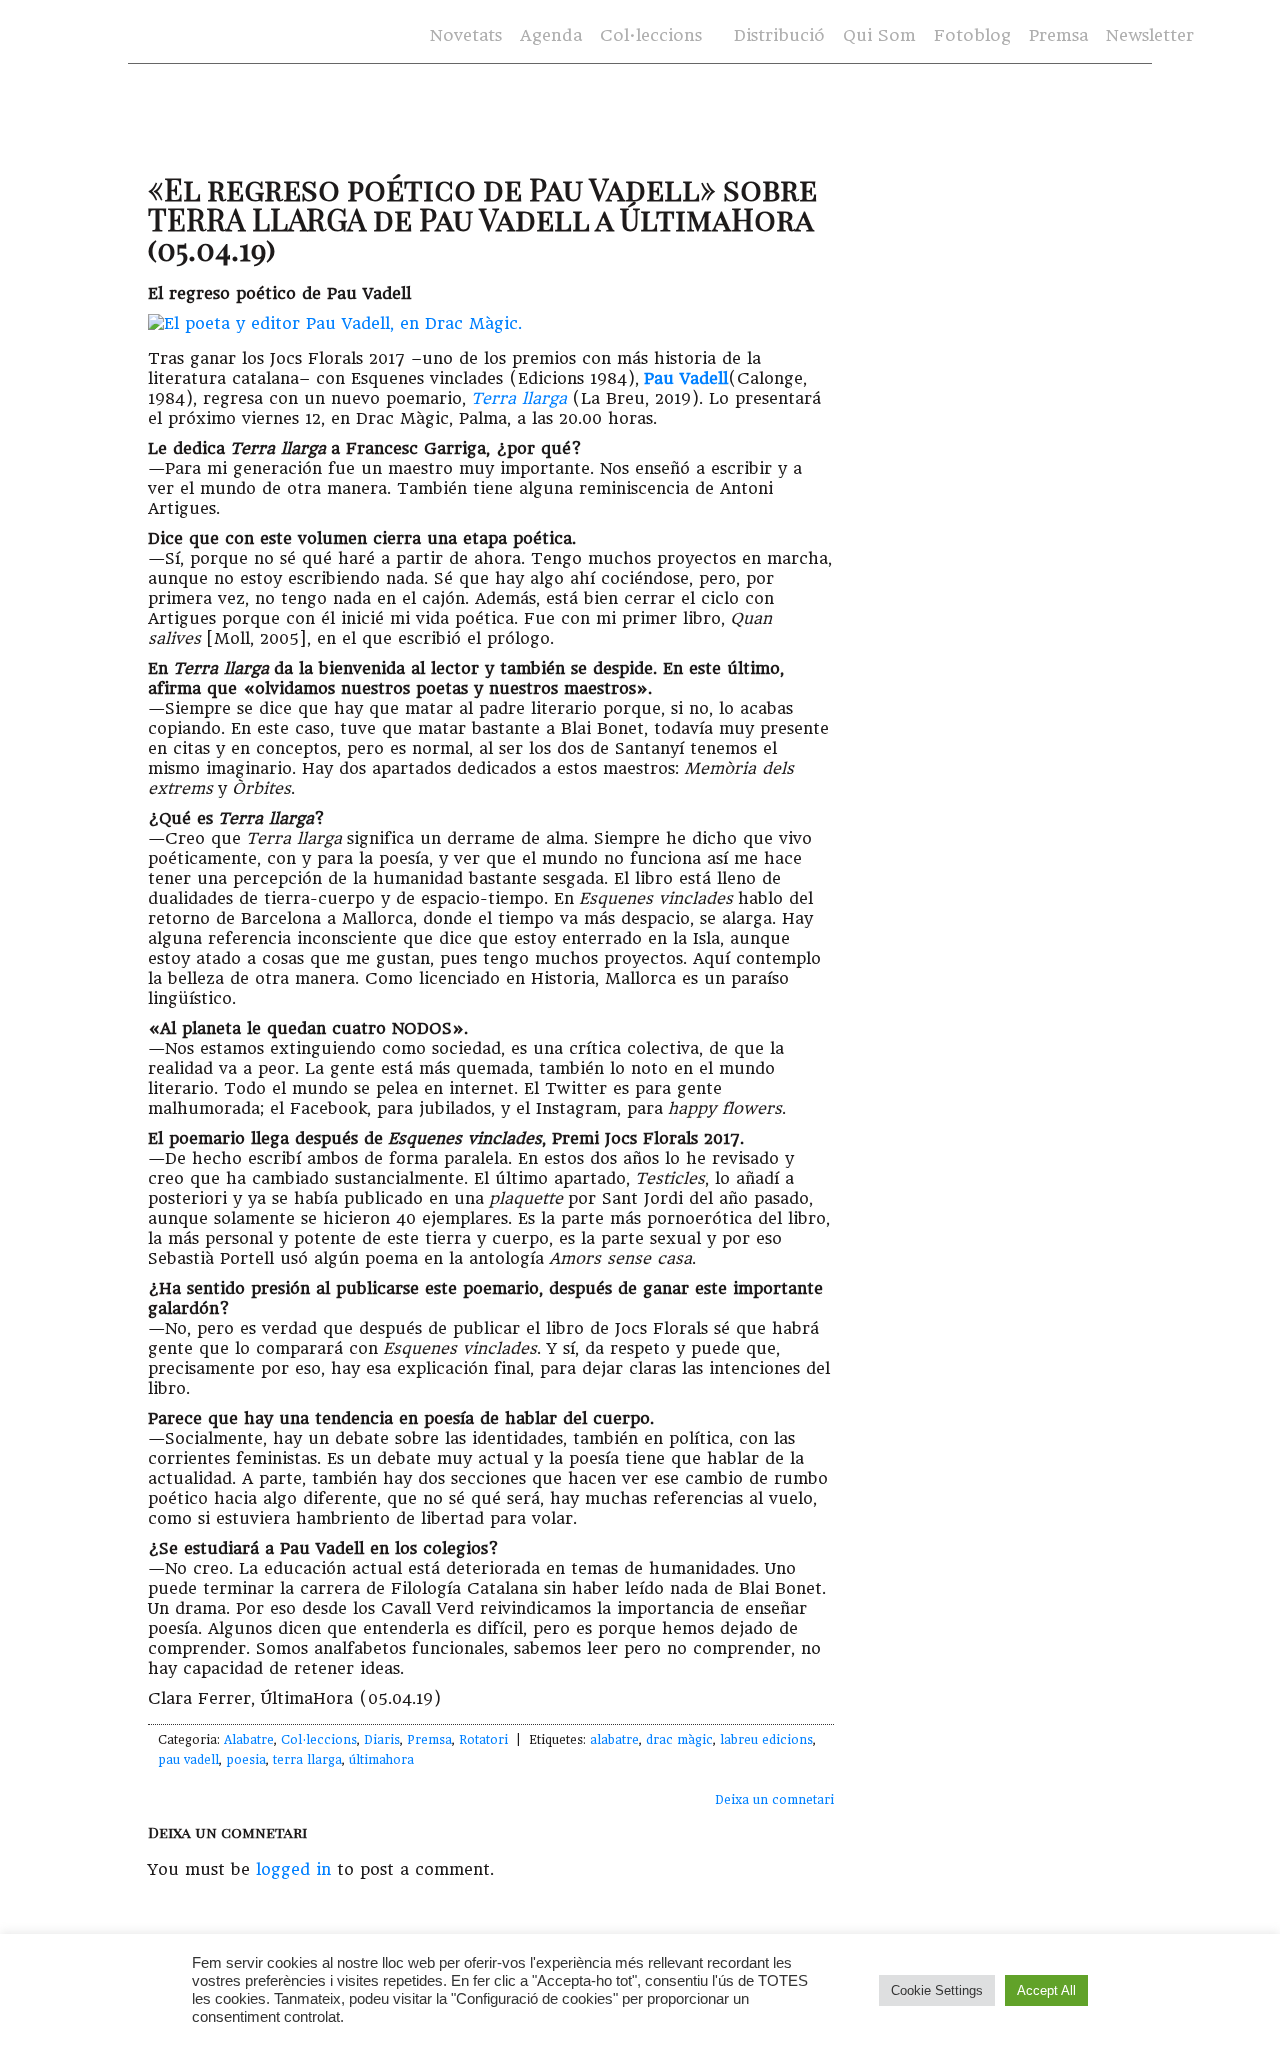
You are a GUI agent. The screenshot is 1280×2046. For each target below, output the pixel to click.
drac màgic (679, 1740)
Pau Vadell (686, 378)
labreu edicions (766, 1740)
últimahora (381, 1760)
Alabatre (249, 1740)
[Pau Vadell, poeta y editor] (335, 323)
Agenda (551, 35)
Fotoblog (972, 35)
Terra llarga (519, 398)
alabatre (614, 1740)
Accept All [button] (1046, 1990)
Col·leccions (649, 36)
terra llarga (307, 1760)
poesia (246, 1760)
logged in (293, 1869)
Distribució (779, 35)
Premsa (1058, 35)
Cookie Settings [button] (937, 1990)
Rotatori (483, 1740)
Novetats (466, 35)
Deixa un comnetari (774, 1800)
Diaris (382, 1740)
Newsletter (1150, 35)
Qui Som (879, 35)
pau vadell (188, 1760)
